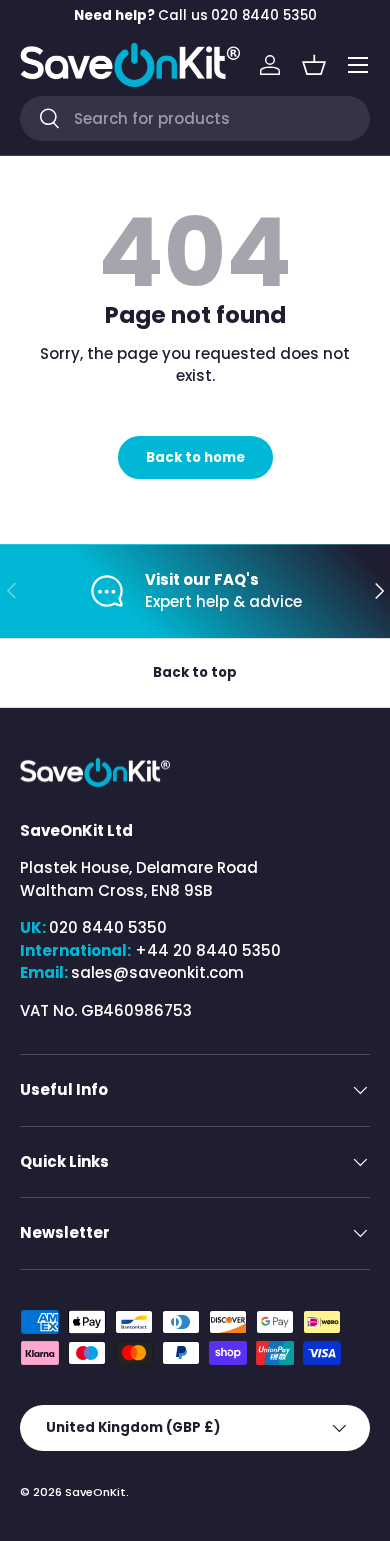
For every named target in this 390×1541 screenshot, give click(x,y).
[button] (314, 65)
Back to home (195, 457)
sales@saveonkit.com (157, 972)
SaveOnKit (95, 1492)
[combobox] (195, 118)
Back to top (195, 672)
